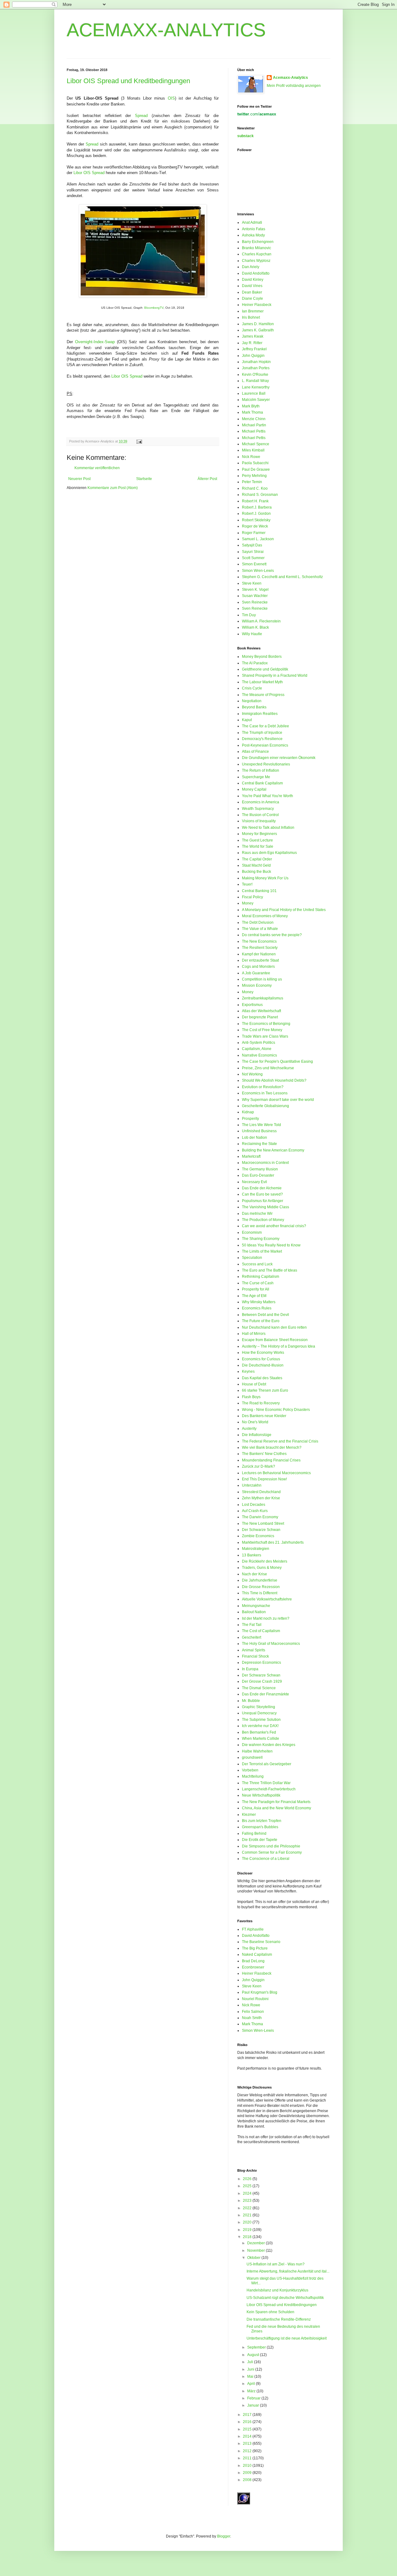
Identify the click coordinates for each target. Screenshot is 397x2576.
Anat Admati (252, 222)
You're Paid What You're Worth (268, 796)
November (256, 2251)
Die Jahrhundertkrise (260, 1580)
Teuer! (247, 884)
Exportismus (252, 1005)
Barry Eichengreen (258, 242)
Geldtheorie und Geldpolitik (265, 669)
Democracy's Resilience (262, 739)
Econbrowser (253, 1967)
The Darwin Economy (260, 1517)
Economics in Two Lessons (265, 1093)
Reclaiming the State (259, 1144)
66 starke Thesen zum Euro (265, 1390)
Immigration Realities (260, 714)
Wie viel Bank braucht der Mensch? (272, 1447)
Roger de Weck (255, 526)
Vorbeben (250, 1770)
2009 (248, 2473)
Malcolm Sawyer (256, 400)
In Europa (250, 1669)
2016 (248, 2422)
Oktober (254, 2258)
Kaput (247, 720)
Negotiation (252, 701)
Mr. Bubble (251, 1701)
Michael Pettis (254, 431)
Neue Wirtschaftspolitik (261, 1795)
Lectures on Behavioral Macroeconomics (276, 1473)
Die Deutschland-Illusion (263, 1365)
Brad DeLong (253, 1961)
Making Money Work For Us (265, 878)
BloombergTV (154, 308)
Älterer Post (207, 479)
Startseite (144, 479)
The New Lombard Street (263, 1524)
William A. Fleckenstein (261, 621)
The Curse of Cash (258, 1283)
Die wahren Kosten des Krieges (269, 1745)
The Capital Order (257, 859)
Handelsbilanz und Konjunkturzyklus (277, 2290)
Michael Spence (256, 444)
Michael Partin (254, 425)
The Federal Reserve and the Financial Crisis (280, 1441)
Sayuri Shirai (253, 552)
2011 (248, 2458)
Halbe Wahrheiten (257, 1751)
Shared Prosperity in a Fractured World (275, 675)
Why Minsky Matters (259, 1302)
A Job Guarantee (256, 973)
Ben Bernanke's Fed (259, 1732)
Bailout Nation (254, 1612)
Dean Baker (252, 292)
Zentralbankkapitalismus (263, 998)
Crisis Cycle (252, 688)
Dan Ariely (251, 267)
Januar (254, 2405)
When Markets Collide (261, 1739)
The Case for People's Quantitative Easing (277, 1061)
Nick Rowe (251, 457)
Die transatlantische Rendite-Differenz (279, 2319)
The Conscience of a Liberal (266, 1859)
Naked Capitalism (257, 1954)
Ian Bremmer (253, 311)
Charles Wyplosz (256, 261)
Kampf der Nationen (259, 954)
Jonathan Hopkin (256, 362)
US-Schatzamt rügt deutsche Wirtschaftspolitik (285, 2298)
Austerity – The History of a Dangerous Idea (279, 1346)
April (252, 2384)
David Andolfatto (256, 273)
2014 (248, 2436)
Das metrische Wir (257, 1214)
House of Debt (254, 1384)
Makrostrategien (256, 1549)
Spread (141, 116)
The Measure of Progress (263, 695)
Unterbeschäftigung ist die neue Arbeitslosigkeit (287, 2338)
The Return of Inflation (261, 770)
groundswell (252, 1757)
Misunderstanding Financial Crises (271, 1460)
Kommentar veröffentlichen (97, 468)
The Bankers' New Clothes (264, 1454)
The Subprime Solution (261, 1720)
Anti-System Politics (259, 1043)
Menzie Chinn (254, 419)
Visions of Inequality (259, 821)
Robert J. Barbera (257, 507)
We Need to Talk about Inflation (268, 828)
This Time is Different (260, 1593)
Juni (251, 2369)
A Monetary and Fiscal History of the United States (284, 910)
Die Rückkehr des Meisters (265, 1561)
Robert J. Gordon (256, 514)
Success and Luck (257, 1264)
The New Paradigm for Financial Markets (276, 1802)
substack (245, 136)
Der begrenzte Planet (260, 1017)
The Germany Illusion (260, 1169)
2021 (248, 2215)
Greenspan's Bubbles (260, 1827)
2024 (248, 2193)
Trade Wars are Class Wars (265, 1036)
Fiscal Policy (252, 897)
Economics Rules (257, 1308)
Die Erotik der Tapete (260, 1840)
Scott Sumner (253, 558)
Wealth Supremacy (258, 809)
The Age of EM (254, 1296)
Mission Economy (257, 985)
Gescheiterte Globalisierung (265, 1106)
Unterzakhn (252, 1485)
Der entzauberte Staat (260, 960)
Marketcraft (251, 1156)
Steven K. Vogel (255, 590)
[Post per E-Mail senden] (138, 441)
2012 (248, 2451)
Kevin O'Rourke (255, 375)
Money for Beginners (259, 834)
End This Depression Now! (264, 1479)
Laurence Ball (254, 393)
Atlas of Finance (255, 752)
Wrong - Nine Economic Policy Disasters (276, 1410)
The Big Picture (255, 1948)
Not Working (252, 1074)
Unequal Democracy (259, 1713)
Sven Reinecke (255, 602)
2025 (248, 2186)
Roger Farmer (254, 533)
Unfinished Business (259, 1131)
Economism (252, 1232)
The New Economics (259, 941)
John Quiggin (253, 356)
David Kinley (253, 280)
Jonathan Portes (256, 368)
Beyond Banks (254, 707)
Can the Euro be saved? (262, 1194)
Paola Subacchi (255, 463)
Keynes (248, 1371)
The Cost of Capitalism (261, 1631)
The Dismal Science (259, 1688)
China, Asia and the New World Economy (277, 1808)
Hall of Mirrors (254, 1334)
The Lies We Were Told (261, 1125)
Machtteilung (253, 1776)
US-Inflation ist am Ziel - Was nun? (276, 2264)
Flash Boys (251, 1397)
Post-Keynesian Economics (265, 745)
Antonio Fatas (254, 229)
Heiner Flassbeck (257, 305)
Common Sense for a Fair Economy (272, 1852)
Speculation (252, 1258)
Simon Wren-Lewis (258, 571)
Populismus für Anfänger (263, 1201)
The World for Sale (258, 846)
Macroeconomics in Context (265, 1163)
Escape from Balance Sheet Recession (275, 1340)
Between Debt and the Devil (265, 1315)
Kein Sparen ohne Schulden (270, 2312)
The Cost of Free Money (262, 1030)
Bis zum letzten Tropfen (262, 1821)
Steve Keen (252, 583)
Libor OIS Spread (89, 173)
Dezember (256, 2243)
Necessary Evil (254, 1182)
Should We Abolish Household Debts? (274, 1080)
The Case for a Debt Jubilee (265, 726)
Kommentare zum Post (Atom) (113, 488)
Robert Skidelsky (256, 520)
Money (248, 903)
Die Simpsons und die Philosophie (271, 1846)
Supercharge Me (256, 777)
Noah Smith (252, 2018)
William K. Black (255, 627)
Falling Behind (254, 1833)
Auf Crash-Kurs (255, 1511)
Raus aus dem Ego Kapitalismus (269, 853)
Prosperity (250, 1119)
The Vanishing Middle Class (265, 1207)
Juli (251, 2362)
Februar (254, 2398)
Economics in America (261, 802)
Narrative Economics (259, 1055)
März (252, 2391)
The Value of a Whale (260, 929)
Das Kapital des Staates (262, 1378)
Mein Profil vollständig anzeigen (294, 86)
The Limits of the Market (262, 1251)
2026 (248, 2179)
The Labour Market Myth (262, 682)
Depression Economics (261, 1663)
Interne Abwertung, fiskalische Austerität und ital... (288, 2271)
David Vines (252, 286)
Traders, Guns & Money (262, 1568)
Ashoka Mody (253, 235)
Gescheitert (252, 1637)
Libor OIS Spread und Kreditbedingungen (128, 81)
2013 (248, 2444)
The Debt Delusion (258, 922)
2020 (248, 2222)
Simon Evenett (254, 564)
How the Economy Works (263, 1353)
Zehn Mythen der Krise (261, 1498)
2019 (248, 2230)
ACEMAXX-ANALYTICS (166, 30)
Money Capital (254, 789)
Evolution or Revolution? (263, 1087)
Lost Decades (254, 1505)
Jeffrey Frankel (254, 349)
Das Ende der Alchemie (262, 1188)
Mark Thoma (252, 412)
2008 (248, 2480)
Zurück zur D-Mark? (259, 1466)
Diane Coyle (252, 298)
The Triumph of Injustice (262, 733)
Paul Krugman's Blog (260, 1992)
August (254, 2355)
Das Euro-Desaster (258, 1175)
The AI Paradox (255, 663)
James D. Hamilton (258, 324)
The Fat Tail (252, 1625)
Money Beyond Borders (262, 657)
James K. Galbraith (258, 330)
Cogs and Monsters (258, 967)
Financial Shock (255, 1656)
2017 (248, 2415)
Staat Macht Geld (256, 865)
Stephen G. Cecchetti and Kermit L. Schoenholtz (282, 577)
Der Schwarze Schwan (261, 1530)
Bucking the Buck (256, 872)
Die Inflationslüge (257, 1435)
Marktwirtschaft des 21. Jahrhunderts (273, 1542)
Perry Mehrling (254, 476)
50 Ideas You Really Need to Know (271, 1245)
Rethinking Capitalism (261, 1277)
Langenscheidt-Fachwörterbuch (269, 1789)
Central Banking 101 (259, 891)
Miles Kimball (253, 450)
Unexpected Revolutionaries (266, 764)
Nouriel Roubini (255, 1999)
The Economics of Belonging (266, 1024)
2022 (248, 2208)
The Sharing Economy (261, 1239)
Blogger (224, 2536)
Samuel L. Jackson (258, 539)
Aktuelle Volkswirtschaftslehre (267, 1599)
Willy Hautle (252, 634)
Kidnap (248, 1112)
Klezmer (249, 1815)
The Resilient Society (260, 948)
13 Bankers (252, 1555)
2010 (248, 2466)
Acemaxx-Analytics (290, 78)
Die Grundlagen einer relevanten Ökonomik (279, 758)
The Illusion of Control (260, 815)
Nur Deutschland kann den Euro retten (274, 1327)
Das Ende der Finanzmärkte (265, 1694)
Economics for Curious (261, 1359)
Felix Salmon (253, 2012)
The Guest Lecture (257, 840)
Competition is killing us (262, 979)
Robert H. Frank (255, 501)
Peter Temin (252, 482)
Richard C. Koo (255, 488)
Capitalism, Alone (257, 1049)
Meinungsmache (256, 1606)
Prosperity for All (256, 1289)
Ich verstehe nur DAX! (260, 1726)
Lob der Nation (254, 1138)
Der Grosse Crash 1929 (262, 1681)
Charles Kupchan (257, 254)
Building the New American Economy (273, 1150)
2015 (248, 2429)
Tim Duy (249, 615)
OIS (171, 98)
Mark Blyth (251, 406)
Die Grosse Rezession (261, 1587)
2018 (248, 2237)
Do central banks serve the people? (272, 935)
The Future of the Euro (261, 1321)
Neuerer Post (79, 479)
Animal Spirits (254, 1650)
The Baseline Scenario (261, 1942)
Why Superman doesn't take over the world (278, 1100)
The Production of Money (263, 1220)
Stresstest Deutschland (261, 1492)
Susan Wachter (255, 596)
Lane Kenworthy (256, 387)
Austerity (249, 1429)
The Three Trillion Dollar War (266, 1783)
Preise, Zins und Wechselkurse (268, 1068)
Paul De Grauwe (256, 469)
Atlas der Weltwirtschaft (261, 1011)
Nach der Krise (254, 1574)
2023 (248, 2201)
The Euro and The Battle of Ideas (270, 1270)
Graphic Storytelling (259, 1707)
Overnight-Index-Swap (95, 342)
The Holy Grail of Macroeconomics (271, 1644)
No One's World (255, 1422)
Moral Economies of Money (265, 916)
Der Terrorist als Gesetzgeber (267, 1764)
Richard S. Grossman (260, 495)
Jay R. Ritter (252, 343)
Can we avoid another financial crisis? (274, 1226)
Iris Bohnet (251, 317)
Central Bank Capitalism (262, 783)
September (257, 2347)
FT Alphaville (253, 1929)
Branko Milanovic (256, 248)
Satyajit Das (252, 545)
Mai (251, 2376)
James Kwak (253, 336)
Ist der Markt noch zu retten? (266, 1618)
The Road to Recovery (261, 1403)
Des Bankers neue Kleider (264, 1416)
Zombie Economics (258, 1536)
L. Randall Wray (255, 381)
